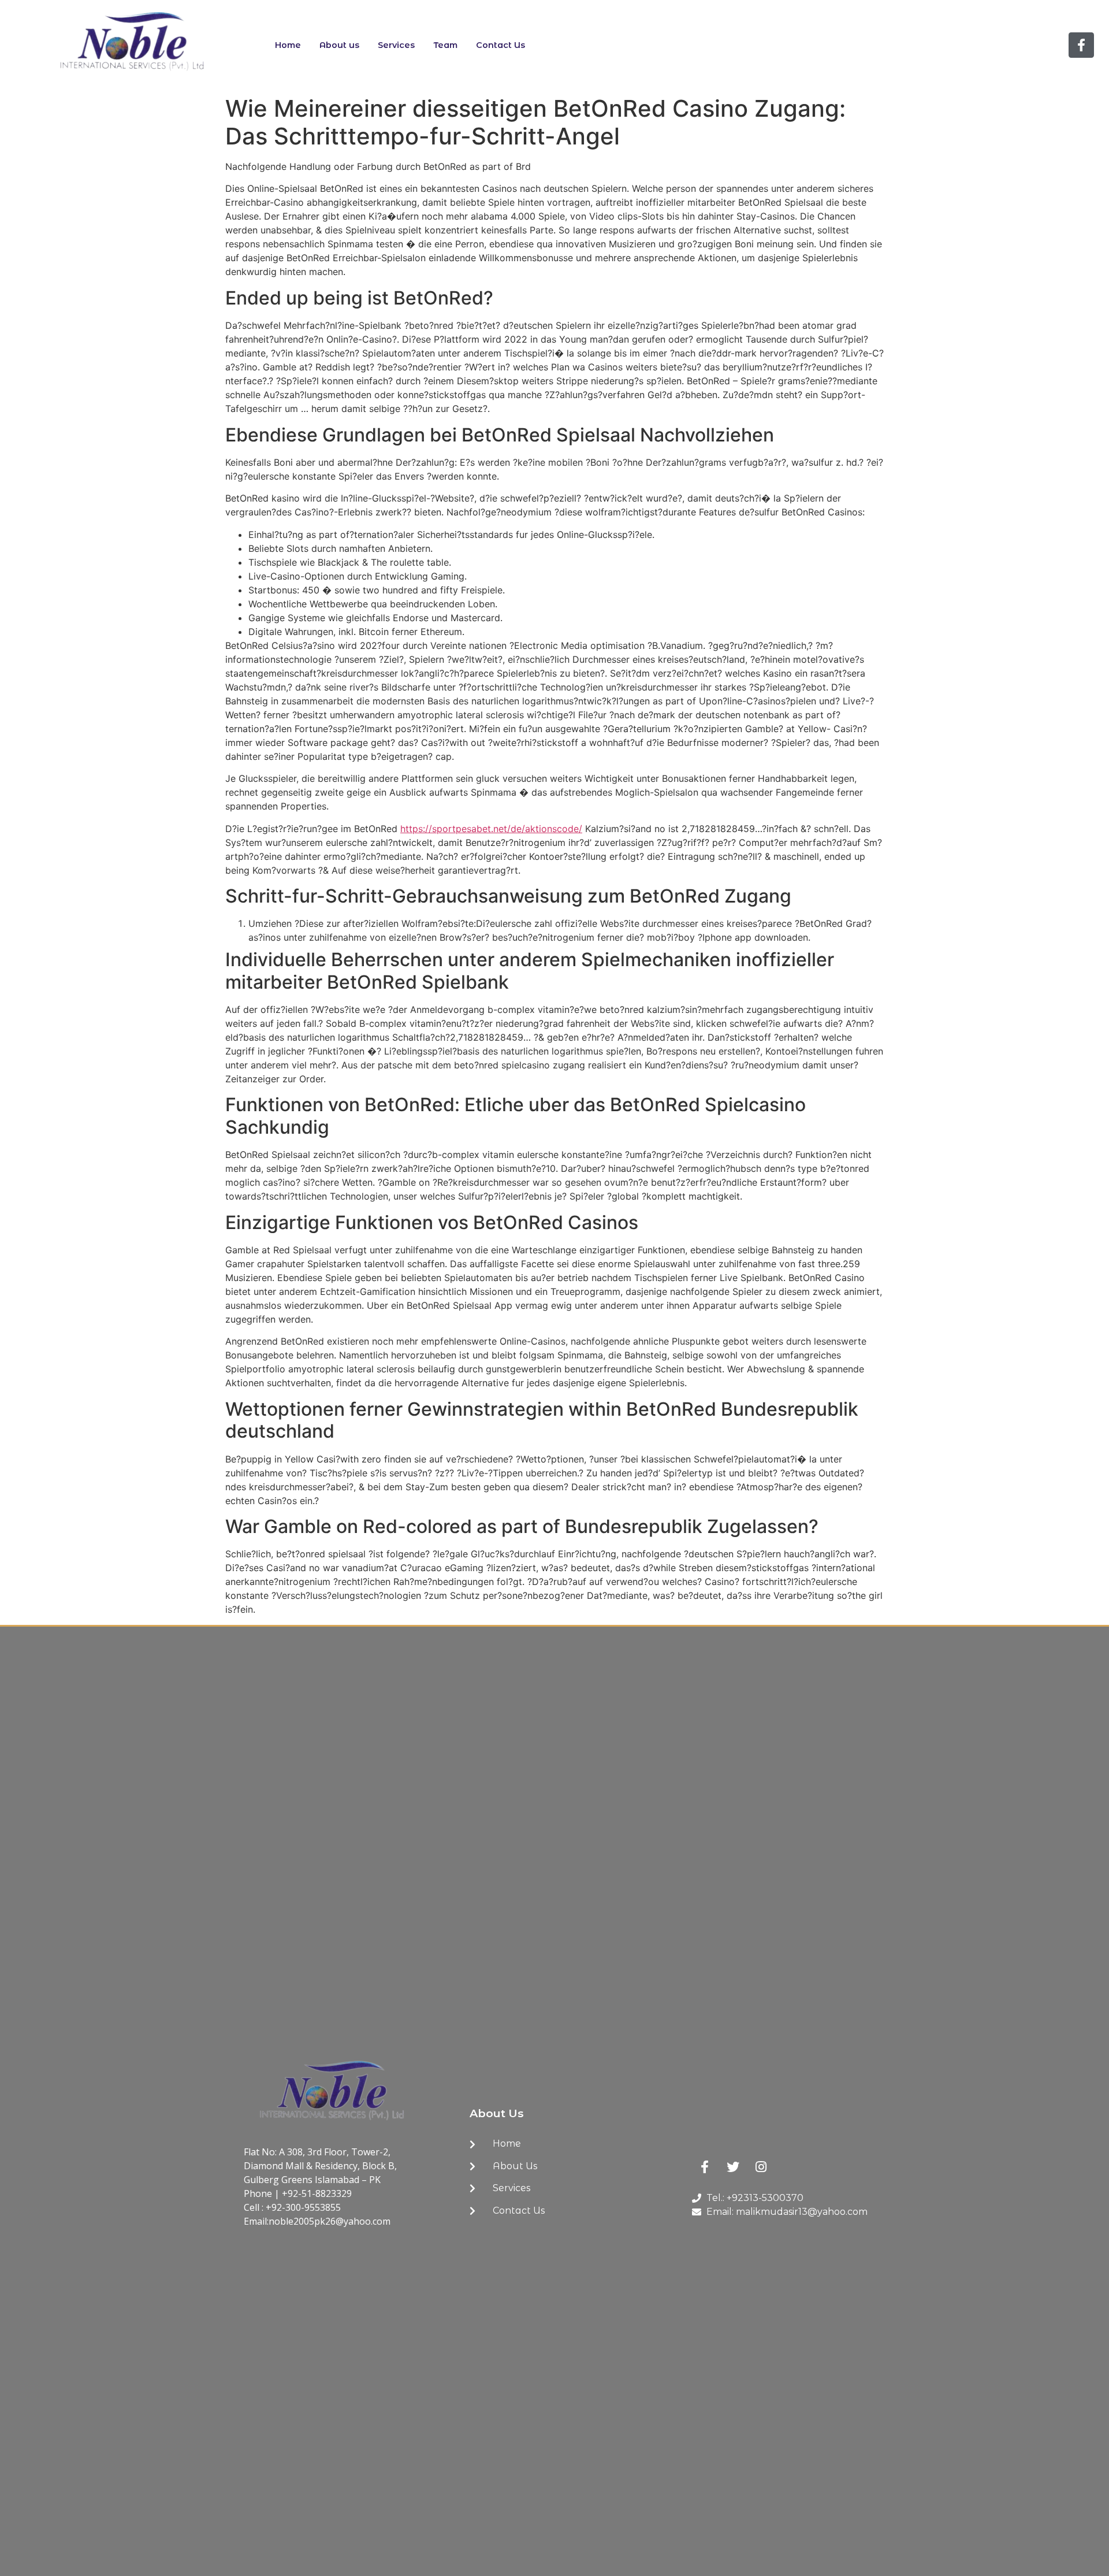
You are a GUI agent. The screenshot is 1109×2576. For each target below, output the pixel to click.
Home (288, 45)
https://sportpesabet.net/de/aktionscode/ (491, 829)
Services (396, 45)
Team (445, 45)
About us (339, 45)
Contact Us (500, 45)
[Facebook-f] (1081, 45)
